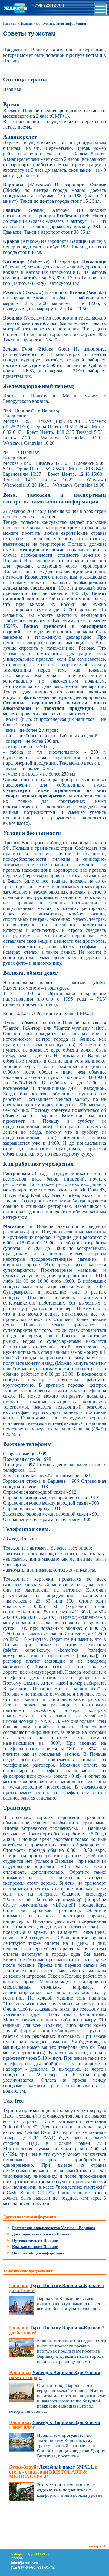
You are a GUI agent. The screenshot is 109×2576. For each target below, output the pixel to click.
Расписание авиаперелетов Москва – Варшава (54, 2228)
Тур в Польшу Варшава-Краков (57, 2288)
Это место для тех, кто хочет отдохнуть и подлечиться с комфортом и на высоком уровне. (70, 2490)
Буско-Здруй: (23, 2467)
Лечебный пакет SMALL (53, 2472)
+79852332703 (48, 5)
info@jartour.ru (24, 2562)
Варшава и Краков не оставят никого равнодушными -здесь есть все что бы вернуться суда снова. (71, 2304)
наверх (95, 2546)
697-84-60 (27, 2567)
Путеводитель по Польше (35, 2241)
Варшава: (20, 2372)
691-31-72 (46, 2567)
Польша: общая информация (38, 2253)
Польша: (19, 2286)
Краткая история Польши (35, 2247)
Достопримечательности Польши (42, 2234)
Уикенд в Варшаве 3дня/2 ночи (55, 2375)
